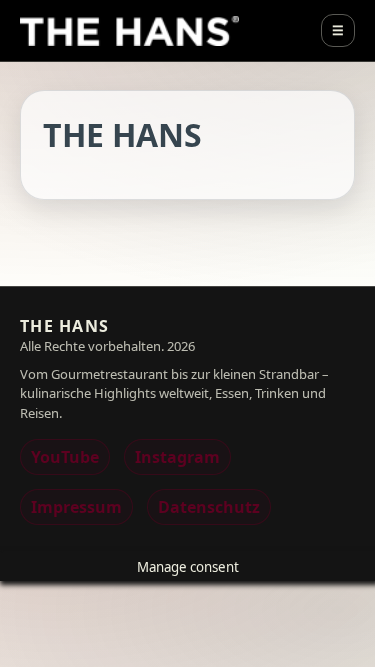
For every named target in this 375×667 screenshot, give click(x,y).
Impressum (76, 507)
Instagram (177, 457)
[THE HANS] (129, 31)
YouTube (65, 457)
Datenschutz (209, 507)
